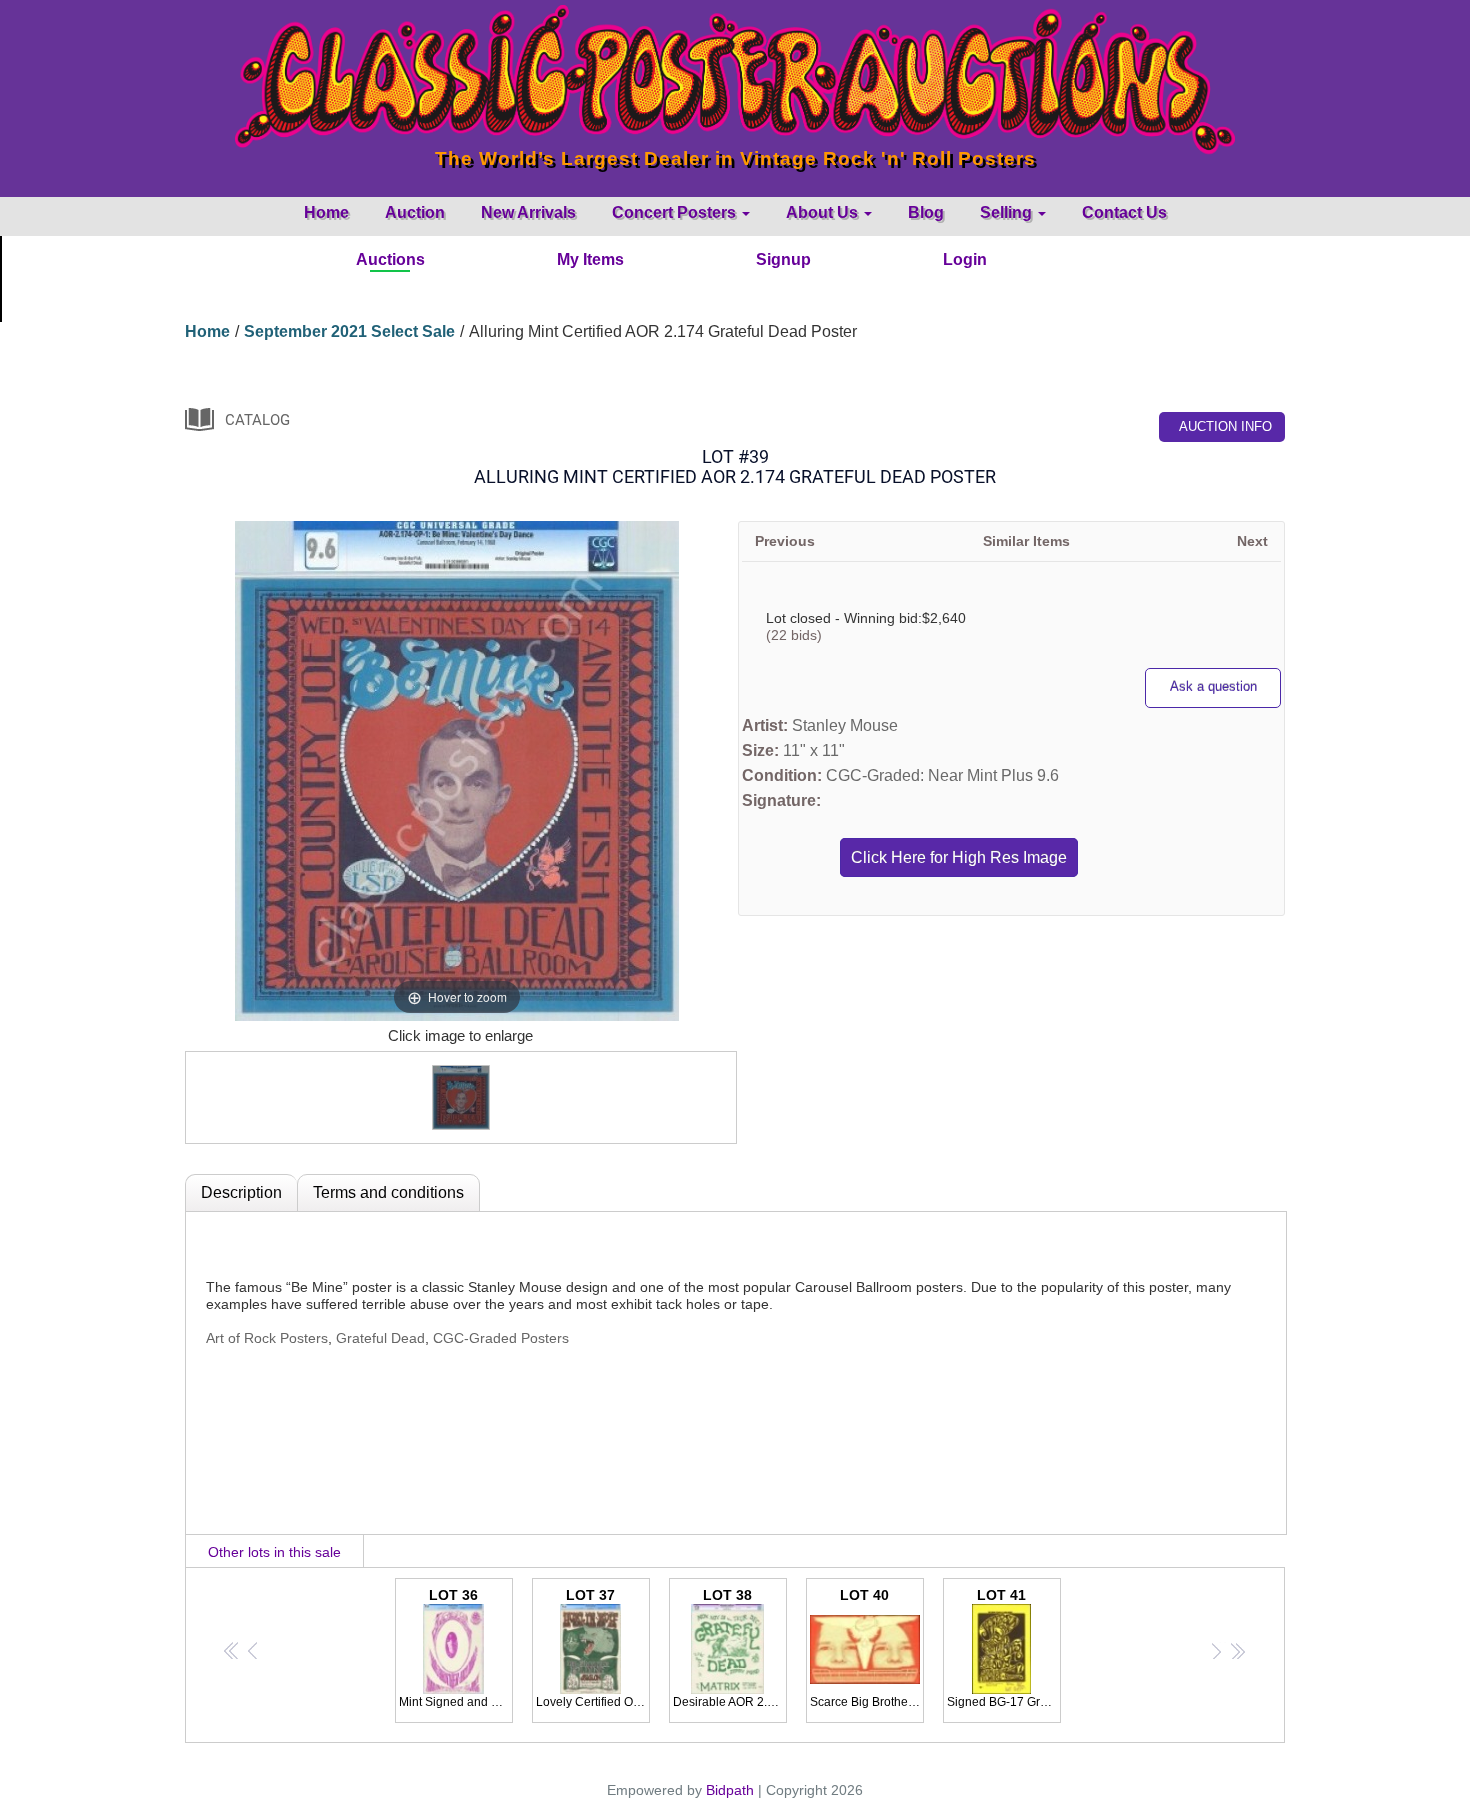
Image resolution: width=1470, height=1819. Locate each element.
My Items (590, 259)
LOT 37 (593, 1648)
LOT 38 (730, 1648)
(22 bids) (794, 635)
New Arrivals (528, 212)
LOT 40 (867, 1648)
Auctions (390, 259)
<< (232, 1650)
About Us (824, 212)
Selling (1008, 212)
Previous (785, 541)
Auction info (1225, 426)
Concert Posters (676, 212)
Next (1252, 541)
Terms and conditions (388, 1192)
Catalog (257, 420)
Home (326, 212)
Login (965, 259)
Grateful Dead (380, 1338)
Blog (926, 212)
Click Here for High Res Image (959, 857)
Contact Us (1124, 212)
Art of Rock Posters (267, 1338)
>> (1237, 1650)
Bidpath (730, 1790)
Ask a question (1213, 686)
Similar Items (1026, 541)
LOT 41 (1004, 1648)
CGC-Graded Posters (501, 1338)
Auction (415, 212)
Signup (783, 259)
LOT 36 (456, 1648)
